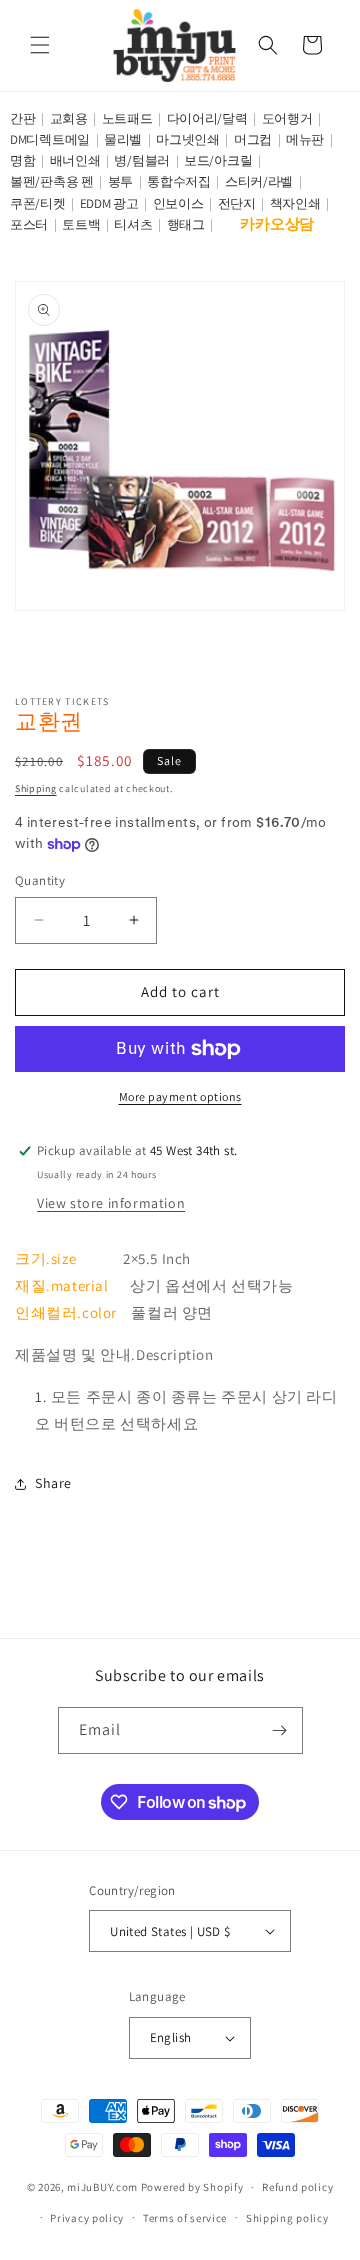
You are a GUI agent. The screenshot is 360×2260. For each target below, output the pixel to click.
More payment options (180, 1096)
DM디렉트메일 (50, 139)
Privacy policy (87, 2218)
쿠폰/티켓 (38, 203)
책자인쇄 (295, 203)
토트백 (81, 224)
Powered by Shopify (192, 2187)
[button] (40, 45)
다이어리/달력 (207, 118)
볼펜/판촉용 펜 (52, 181)
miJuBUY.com (102, 2187)
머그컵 (253, 139)
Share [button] (53, 1483)
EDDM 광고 (109, 203)
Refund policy (297, 2187)
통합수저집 (179, 181)
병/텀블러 (142, 160)
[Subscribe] (280, 1730)
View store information (111, 1203)
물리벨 (123, 139)
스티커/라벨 (259, 181)
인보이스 (178, 203)
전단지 (237, 203)
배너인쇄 (75, 160)
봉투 (120, 181)
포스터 (29, 224)
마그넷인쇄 (188, 139)
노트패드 (127, 118)
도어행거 (287, 118)
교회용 (69, 118)
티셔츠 (133, 224)
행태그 (186, 224)
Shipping (36, 788)
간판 (22, 118)
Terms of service (185, 2218)
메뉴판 (305, 139)
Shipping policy (287, 2218)
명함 (22, 160)
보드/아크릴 (218, 160)
